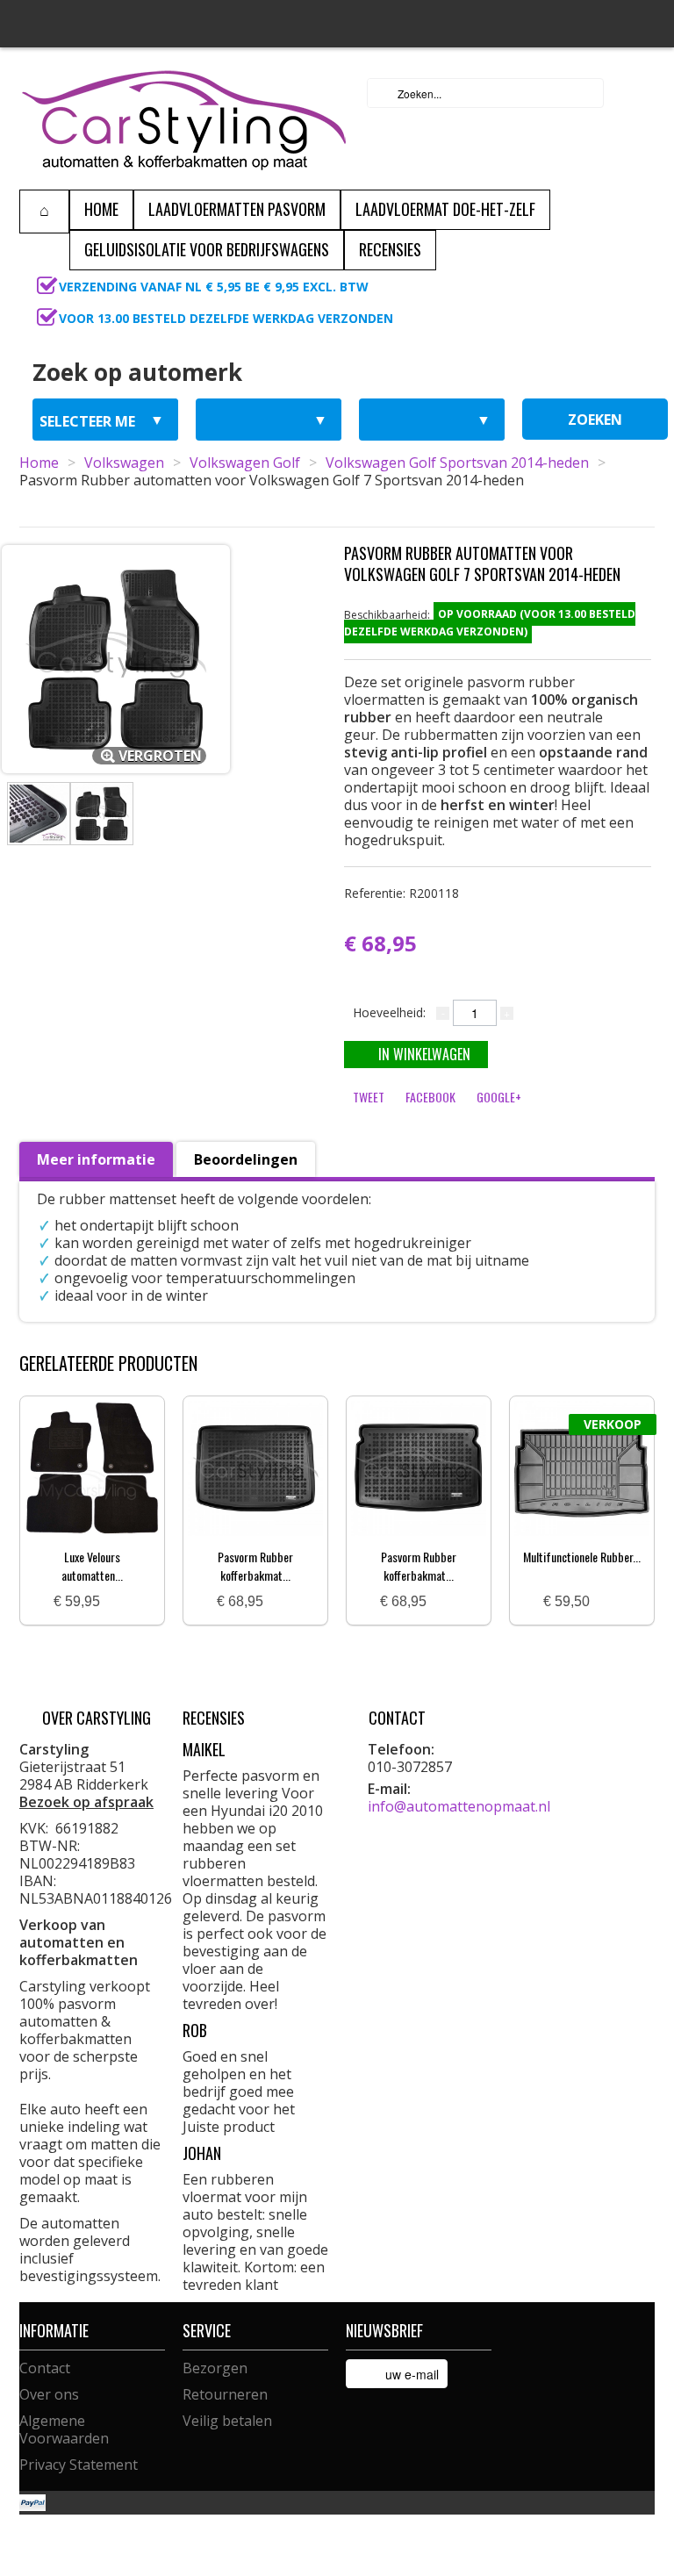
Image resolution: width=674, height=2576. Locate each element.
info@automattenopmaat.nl (459, 1806)
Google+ (499, 1097)
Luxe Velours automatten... (92, 1566)
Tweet (369, 1097)
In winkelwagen (424, 1054)
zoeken (595, 420)
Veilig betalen (227, 2421)
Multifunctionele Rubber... (582, 1557)
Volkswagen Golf (245, 463)
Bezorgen (215, 2368)
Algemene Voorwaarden (64, 2429)
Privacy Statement (79, 2465)
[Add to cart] (120, 1602)
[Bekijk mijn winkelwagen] (636, 93)
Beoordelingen (246, 1159)
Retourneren (225, 2394)
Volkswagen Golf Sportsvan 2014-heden (457, 463)
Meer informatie (96, 1159)
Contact (45, 2368)
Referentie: (402, 893)
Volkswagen (124, 463)
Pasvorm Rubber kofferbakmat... (255, 1566)
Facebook (430, 1097)
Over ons (49, 2394)
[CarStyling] (184, 118)
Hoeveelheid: (389, 1012)
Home (39, 463)
